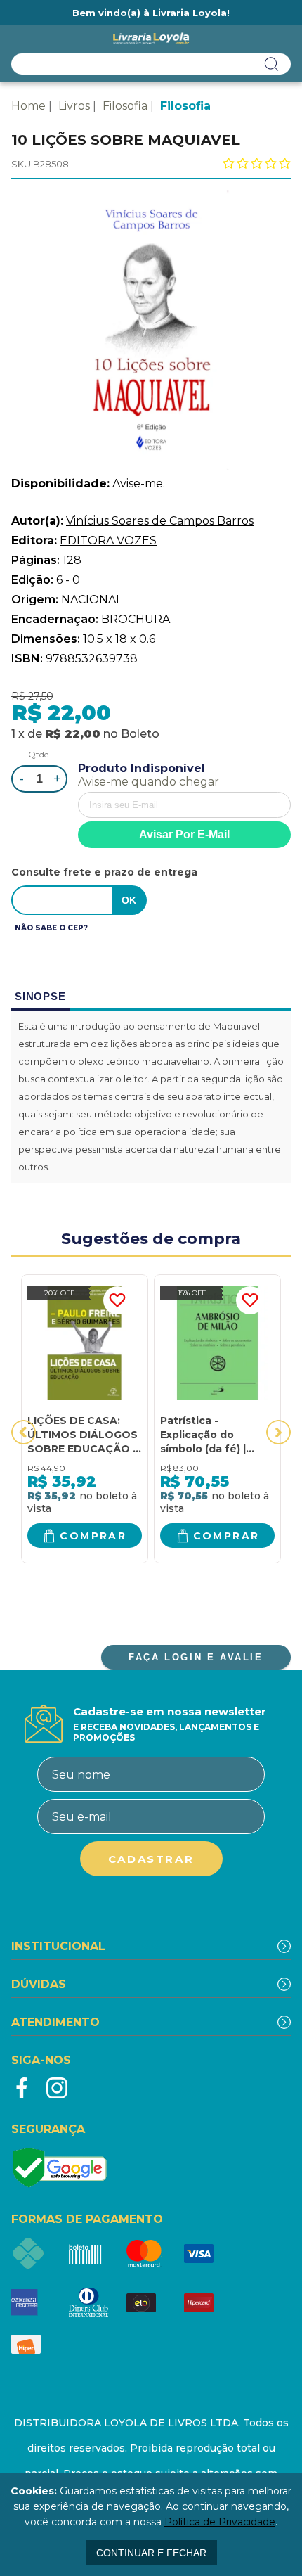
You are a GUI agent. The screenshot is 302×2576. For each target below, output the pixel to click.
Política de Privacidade (220, 2522)
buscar (272, 64)
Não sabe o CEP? (51, 928)
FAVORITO (117, 1300)
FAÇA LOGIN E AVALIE (196, 1657)
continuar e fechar (151, 2553)
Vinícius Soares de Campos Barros (160, 521)
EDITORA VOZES (108, 540)
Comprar (93, 1536)
